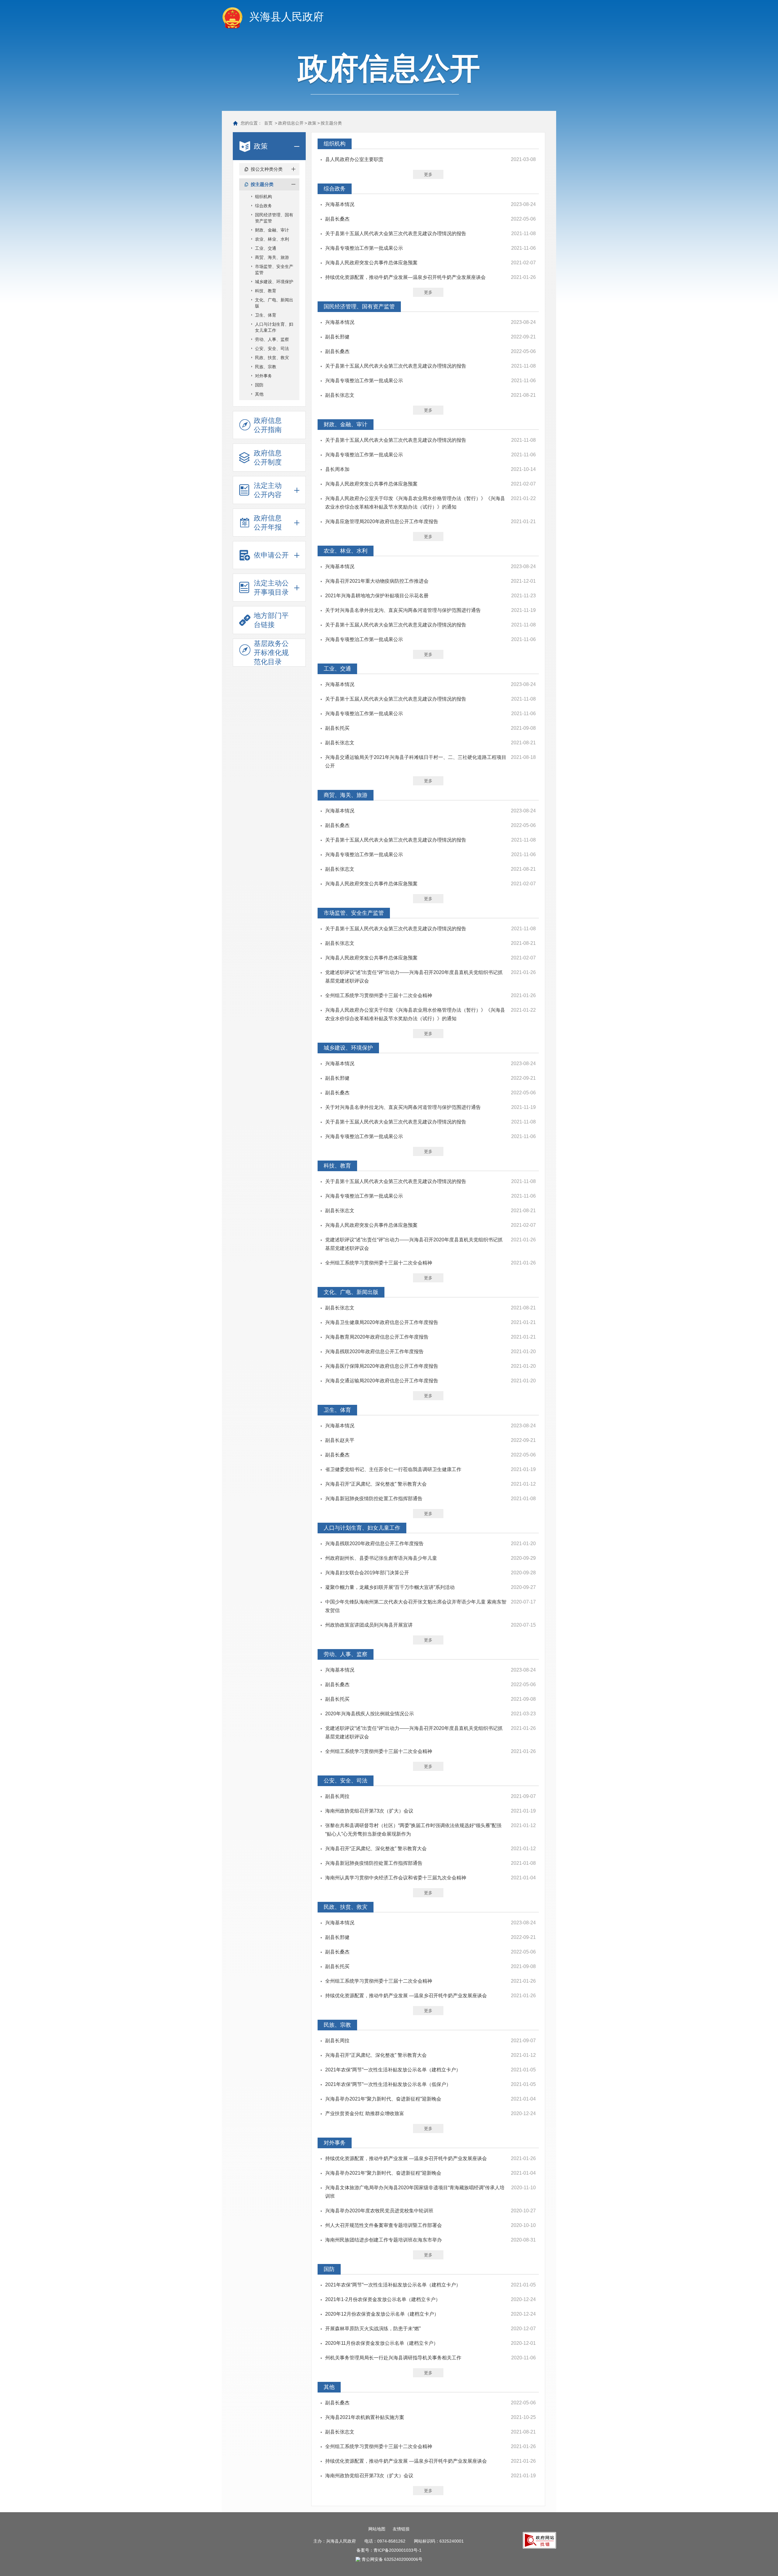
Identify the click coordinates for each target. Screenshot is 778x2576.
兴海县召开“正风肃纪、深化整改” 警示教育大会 (376, 1484)
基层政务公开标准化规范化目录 (271, 653)
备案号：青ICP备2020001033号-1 (389, 2550)
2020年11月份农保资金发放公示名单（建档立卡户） (382, 2343)
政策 (312, 123)
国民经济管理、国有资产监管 (274, 218)
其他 (259, 394)
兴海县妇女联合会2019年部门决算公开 (367, 1573)
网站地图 (377, 2529)
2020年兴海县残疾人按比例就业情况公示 (370, 1714)
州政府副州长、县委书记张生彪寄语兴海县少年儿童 (381, 1558)
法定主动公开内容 (268, 490)
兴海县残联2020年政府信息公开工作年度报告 (374, 1351)
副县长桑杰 (337, 219)
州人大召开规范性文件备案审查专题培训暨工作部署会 (384, 2225)
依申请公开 (271, 555)
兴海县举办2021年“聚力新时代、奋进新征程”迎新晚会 (383, 2099)
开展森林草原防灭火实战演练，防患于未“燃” (373, 2329)
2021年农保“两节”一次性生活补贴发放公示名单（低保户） (388, 2084)
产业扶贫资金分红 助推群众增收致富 (365, 2113)
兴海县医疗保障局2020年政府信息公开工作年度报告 (382, 1366)
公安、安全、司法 (272, 348)
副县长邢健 (337, 337)
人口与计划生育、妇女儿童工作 (274, 327)
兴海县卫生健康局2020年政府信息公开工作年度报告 (382, 1322)
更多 (428, 174)
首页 (268, 123)
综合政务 (263, 206)
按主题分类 (331, 123)
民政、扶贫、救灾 (272, 358)
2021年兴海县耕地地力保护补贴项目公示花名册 (377, 596)
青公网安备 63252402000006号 (392, 2559)
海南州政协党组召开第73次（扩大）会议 (369, 1811)
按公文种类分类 (267, 169)
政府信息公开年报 (268, 523)
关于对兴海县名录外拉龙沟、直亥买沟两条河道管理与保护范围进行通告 (403, 610)
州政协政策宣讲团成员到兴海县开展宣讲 (369, 1625)
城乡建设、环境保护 (274, 282)
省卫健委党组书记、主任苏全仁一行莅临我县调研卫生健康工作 (393, 1469)
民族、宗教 (266, 367)
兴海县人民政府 (286, 17)
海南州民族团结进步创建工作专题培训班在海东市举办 (384, 2240)
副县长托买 (337, 728)
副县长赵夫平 (340, 1440)
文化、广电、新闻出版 (274, 303)
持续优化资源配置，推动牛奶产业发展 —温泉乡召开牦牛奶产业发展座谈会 (406, 1996)
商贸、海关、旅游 (272, 257)
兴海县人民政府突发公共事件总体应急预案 (371, 263)
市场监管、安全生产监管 (274, 269)
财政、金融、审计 (272, 230)
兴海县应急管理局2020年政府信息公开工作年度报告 (382, 521)
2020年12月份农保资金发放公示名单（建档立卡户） (382, 2314)
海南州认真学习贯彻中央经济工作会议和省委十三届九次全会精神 (396, 1878)
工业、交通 (266, 248)
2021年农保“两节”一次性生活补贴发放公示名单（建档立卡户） (393, 2070)
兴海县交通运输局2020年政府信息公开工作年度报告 (382, 1381)
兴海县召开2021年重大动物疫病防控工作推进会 (377, 581)
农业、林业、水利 (272, 239)
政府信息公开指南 (268, 425)
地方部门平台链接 (271, 620)
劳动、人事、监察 (272, 339)
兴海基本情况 (340, 204)
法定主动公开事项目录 (271, 588)
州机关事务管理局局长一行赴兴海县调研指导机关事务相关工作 (393, 2358)
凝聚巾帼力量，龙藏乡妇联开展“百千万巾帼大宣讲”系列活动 (390, 1587)
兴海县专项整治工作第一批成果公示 (364, 248)
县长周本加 (337, 469)
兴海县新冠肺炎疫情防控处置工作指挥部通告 (374, 1499)
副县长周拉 (337, 1796)
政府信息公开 (291, 123)
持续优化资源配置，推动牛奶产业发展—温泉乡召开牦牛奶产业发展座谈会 (405, 277)
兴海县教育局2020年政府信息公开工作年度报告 (377, 1337)
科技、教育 (266, 291)
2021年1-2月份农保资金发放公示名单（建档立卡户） (383, 2299)
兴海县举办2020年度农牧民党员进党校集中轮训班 (379, 2211)
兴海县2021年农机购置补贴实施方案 (365, 2417)
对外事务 (263, 376)
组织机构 (263, 197)
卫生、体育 (266, 315)
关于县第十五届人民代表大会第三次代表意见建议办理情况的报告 (396, 233)
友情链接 (401, 2529)
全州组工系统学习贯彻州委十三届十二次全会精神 (379, 995)
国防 (259, 385)
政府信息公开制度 (268, 458)
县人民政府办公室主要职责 (354, 159)
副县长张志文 (340, 395)
